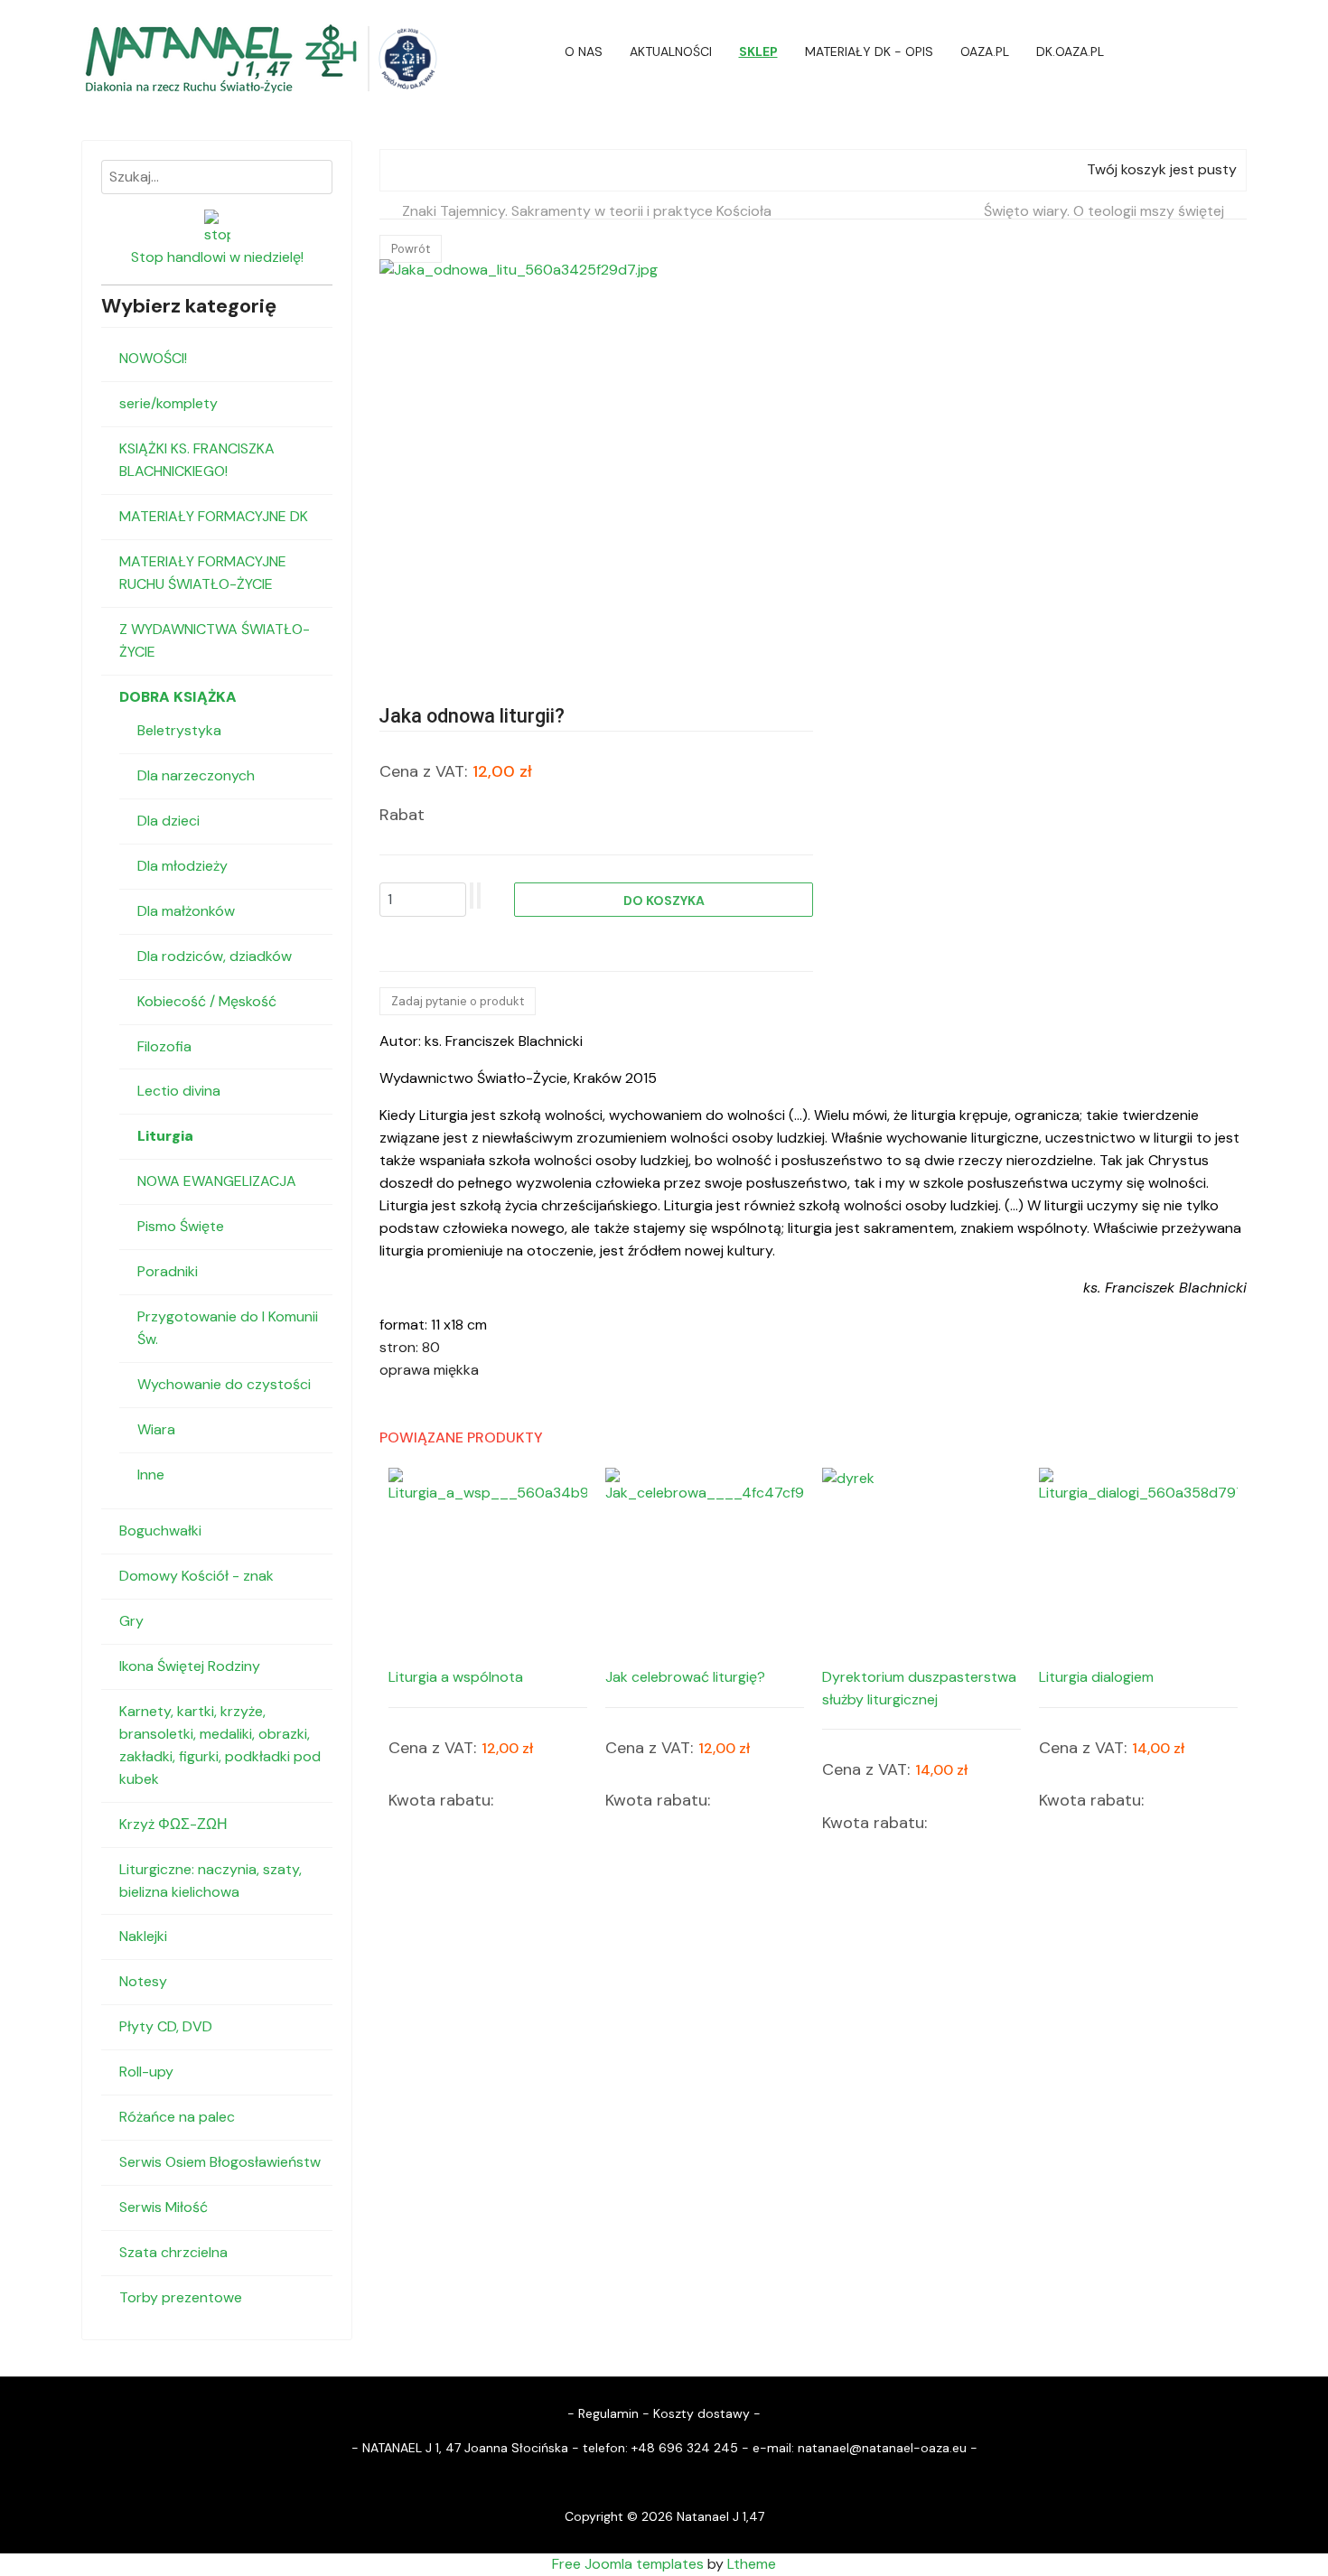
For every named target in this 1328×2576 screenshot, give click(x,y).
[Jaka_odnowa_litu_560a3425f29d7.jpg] (583, 463)
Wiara (156, 1429)
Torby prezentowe (181, 2297)
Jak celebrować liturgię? (685, 1677)
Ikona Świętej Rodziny (190, 1666)
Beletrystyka (179, 730)
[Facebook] (1241, 51)
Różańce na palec (177, 2117)
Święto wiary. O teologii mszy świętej (1104, 211)
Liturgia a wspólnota (456, 1677)
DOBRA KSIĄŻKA (178, 697)
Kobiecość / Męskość (207, 1001)
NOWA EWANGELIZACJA (217, 1181)
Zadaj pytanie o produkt (458, 1001)
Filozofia (164, 1046)
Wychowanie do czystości (224, 1384)
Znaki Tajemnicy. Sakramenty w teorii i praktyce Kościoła (587, 211)
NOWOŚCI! (153, 358)
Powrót (411, 249)
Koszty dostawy (701, 2413)
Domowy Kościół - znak (196, 1576)
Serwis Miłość (164, 2207)
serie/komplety (168, 403)
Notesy (143, 1981)
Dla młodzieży (182, 866)
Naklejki (143, 1936)
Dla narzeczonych (196, 775)
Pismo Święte (181, 1226)
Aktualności (671, 51)
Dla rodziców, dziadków (215, 956)
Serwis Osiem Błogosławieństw (220, 2162)
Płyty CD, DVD (166, 2026)
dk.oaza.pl (1070, 51)
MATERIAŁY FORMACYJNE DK (214, 516)
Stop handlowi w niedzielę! (217, 257)
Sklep (758, 51)
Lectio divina (179, 1091)
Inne (151, 1475)
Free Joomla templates (628, 2564)
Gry (131, 1621)
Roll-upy (146, 2072)
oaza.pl (985, 51)
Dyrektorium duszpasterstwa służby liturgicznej (919, 1688)
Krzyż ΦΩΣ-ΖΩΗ (173, 1824)
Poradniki (168, 1271)
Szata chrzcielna (173, 2252)
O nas (584, 51)
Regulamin (608, 2413)
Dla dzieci (168, 821)
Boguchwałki (160, 1531)
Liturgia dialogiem (1096, 1677)
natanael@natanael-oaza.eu (882, 2448)
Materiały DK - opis (869, 51)
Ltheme (752, 2564)
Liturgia (165, 1136)
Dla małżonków (186, 911)
